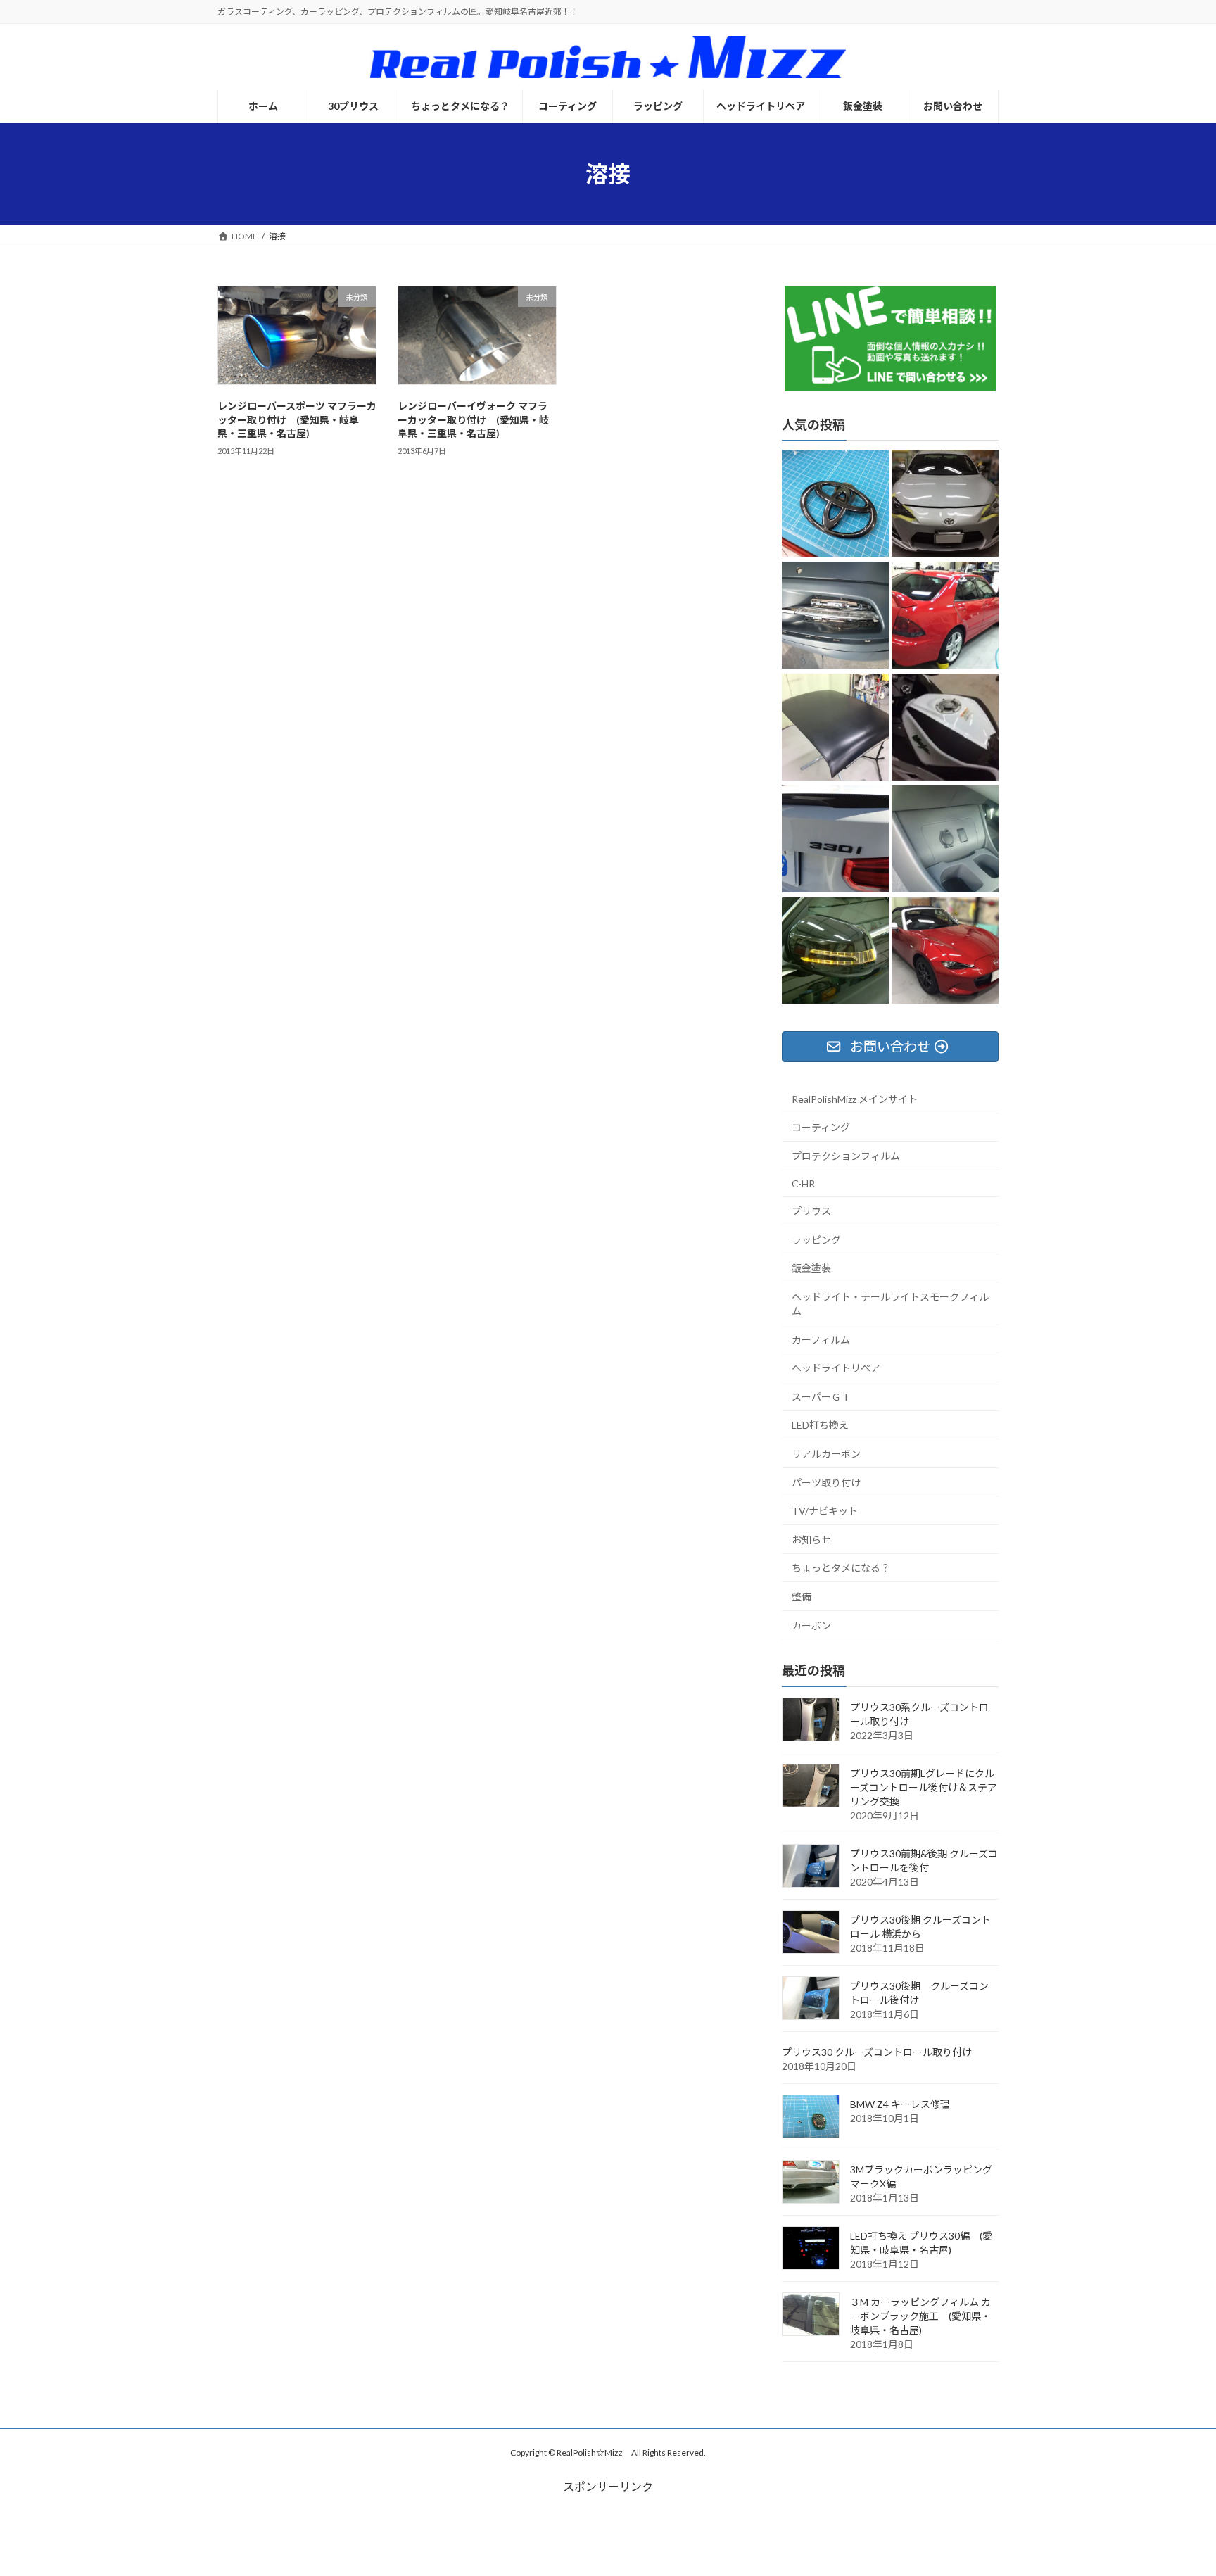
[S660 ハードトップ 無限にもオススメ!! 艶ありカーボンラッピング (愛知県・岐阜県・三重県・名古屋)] (835, 728)
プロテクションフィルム (846, 1156)
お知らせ (811, 1540)
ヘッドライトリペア (836, 1368)
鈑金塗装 (811, 1268)
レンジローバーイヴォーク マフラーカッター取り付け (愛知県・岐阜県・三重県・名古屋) (473, 419)
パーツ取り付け (826, 1483)
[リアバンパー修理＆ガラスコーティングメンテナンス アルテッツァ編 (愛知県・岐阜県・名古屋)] (945, 616)
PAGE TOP (1175, 2485)
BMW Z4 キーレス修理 (900, 2104)
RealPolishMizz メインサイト (855, 1099)
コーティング (821, 1127)
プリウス (811, 1211)
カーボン (811, 1625)
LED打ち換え (820, 1425)
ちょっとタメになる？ (841, 1568)
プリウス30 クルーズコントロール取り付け (877, 2052)
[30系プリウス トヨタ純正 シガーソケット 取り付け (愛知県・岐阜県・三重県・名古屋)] (945, 840)
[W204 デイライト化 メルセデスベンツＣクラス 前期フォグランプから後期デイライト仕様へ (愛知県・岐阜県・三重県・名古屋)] (835, 616)
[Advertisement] (608, 2527)
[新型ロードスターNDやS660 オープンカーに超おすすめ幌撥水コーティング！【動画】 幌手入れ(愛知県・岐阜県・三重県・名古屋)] (945, 952)
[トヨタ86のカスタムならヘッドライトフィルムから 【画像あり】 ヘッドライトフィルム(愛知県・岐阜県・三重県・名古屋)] (945, 504)
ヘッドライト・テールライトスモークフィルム (890, 1304)
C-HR (803, 1183)
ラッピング (816, 1240)
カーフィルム (821, 1340)
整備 (802, 1597)
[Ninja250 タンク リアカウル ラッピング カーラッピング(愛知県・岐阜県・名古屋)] (945, 728)
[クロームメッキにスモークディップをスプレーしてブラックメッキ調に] (835, 504)
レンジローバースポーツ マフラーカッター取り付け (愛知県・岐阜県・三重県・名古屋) (297, 419)
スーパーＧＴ (821, 1397)
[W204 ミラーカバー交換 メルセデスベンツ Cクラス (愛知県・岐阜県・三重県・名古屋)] (835, 952)
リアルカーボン (826, 1454)
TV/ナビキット (825, 1511)
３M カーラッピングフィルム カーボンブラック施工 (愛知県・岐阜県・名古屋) (920, 2316)
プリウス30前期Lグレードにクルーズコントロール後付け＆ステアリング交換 (924, 1787)
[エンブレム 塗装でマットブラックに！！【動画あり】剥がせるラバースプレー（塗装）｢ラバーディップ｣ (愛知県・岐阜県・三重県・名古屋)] (835, 840)
